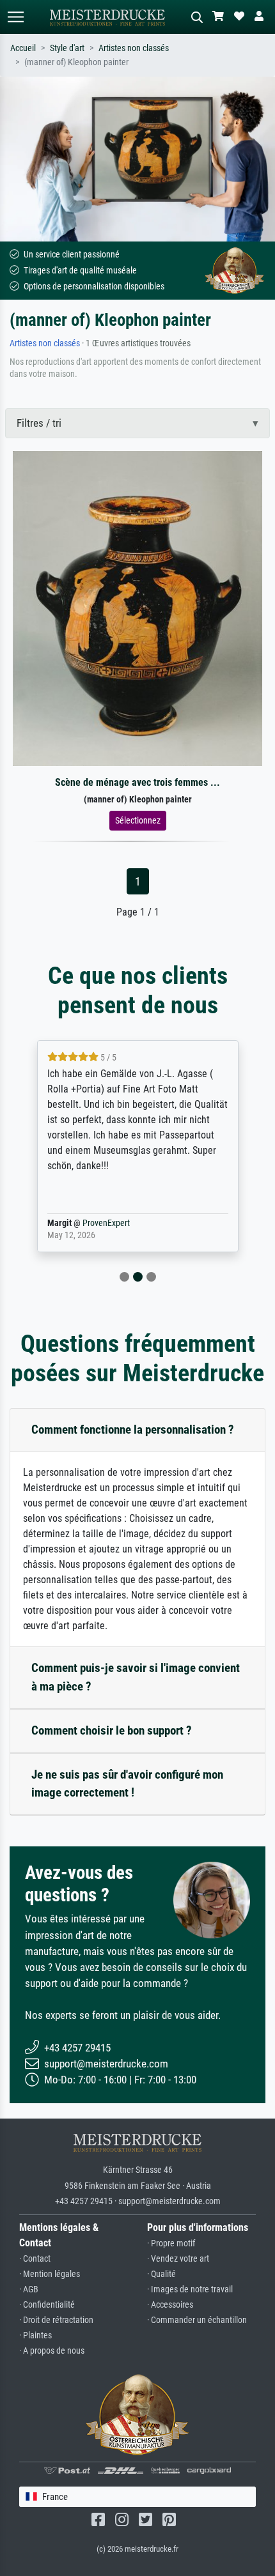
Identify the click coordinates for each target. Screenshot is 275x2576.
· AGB (29, 2289)
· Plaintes (35, 2335)
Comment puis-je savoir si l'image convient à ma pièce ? (136, 1677)
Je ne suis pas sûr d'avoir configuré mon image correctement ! (127, 1784)
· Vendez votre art (178, 2259)
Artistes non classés (134, 48)
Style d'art (67, 48)
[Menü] (15, 17)
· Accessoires (170, 2305)
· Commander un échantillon (197, 2320)
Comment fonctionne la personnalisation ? (133, 1430)
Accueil (23, 48)
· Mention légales (50, 2274)
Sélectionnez (138, 820)
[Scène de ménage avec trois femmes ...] (137, 608)
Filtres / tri (39, 423)
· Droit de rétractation (56, 2320)
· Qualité (161, 2274)
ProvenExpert (106, 1223)
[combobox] (137, 2497)
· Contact (35, 2259)
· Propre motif (171, 2243)
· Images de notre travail (190, 2289)
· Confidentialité (47, 2305)
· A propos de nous (52, 2351)
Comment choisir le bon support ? (112, 1730)
